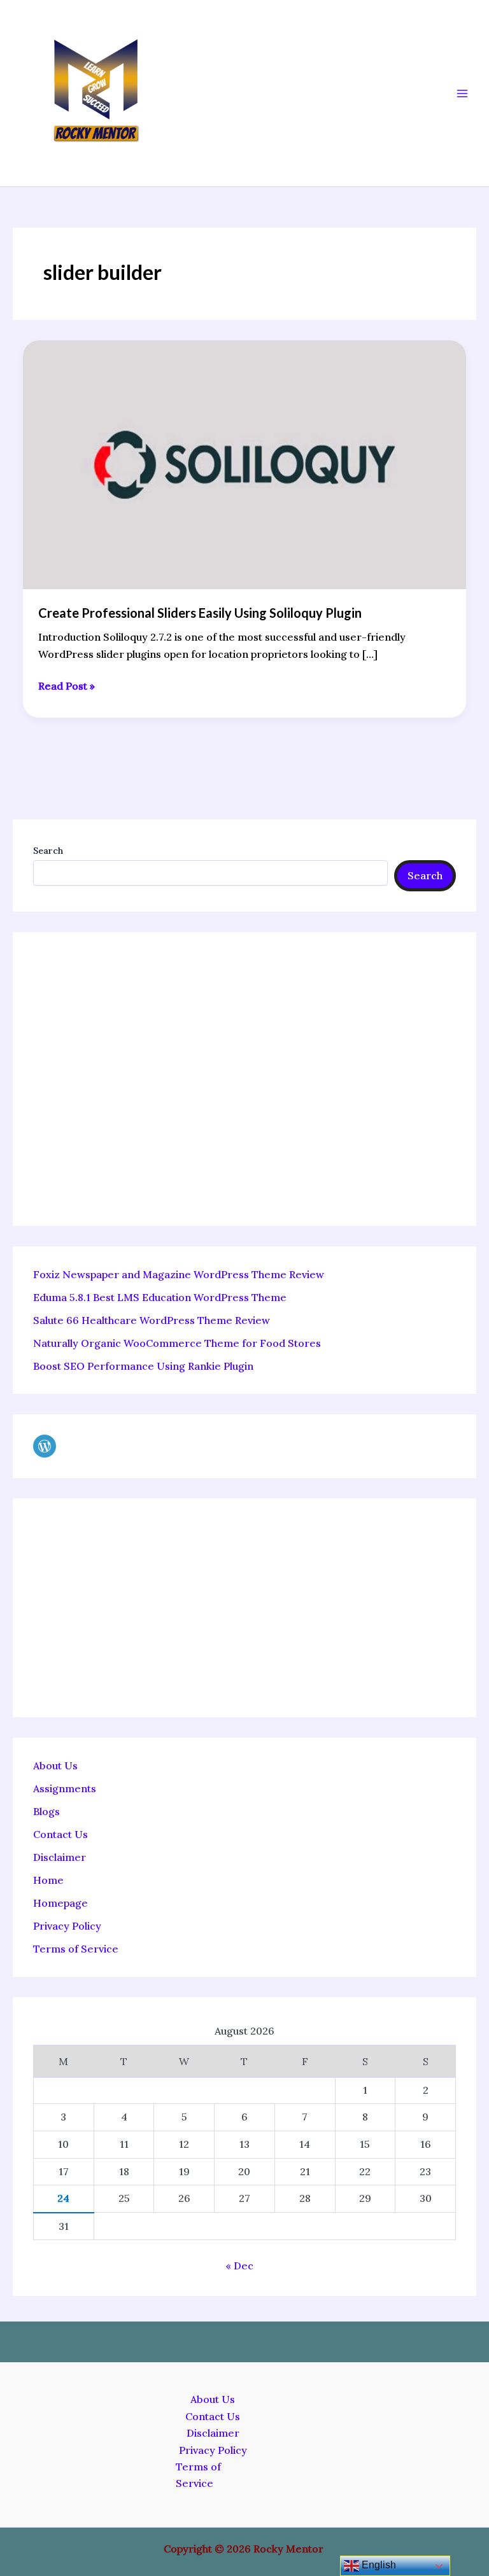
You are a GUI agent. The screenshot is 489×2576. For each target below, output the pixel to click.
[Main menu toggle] (462, 94)
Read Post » (67, 685)
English (378, 2565)
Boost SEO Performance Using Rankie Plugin (143, 1366)
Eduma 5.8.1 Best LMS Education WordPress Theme (160, 1297)
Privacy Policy (67, 1926)
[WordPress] (45, 1446)
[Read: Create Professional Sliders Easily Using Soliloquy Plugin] (244, 464)
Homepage (60, 1903)
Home (48, 1880)
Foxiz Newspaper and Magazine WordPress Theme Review (179, 1274)
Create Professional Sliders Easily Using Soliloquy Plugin (200, 613)
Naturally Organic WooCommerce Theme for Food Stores (177, 1343)
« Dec (239, 2266)
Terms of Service (76, 1949)
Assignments (65, 1788)
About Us (55, 1765)
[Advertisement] (244, 1079)
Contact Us (60, 1834)
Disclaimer (60, 1857)
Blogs (46, 1811)
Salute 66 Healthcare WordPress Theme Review (152, 1320)
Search (48, 851)
